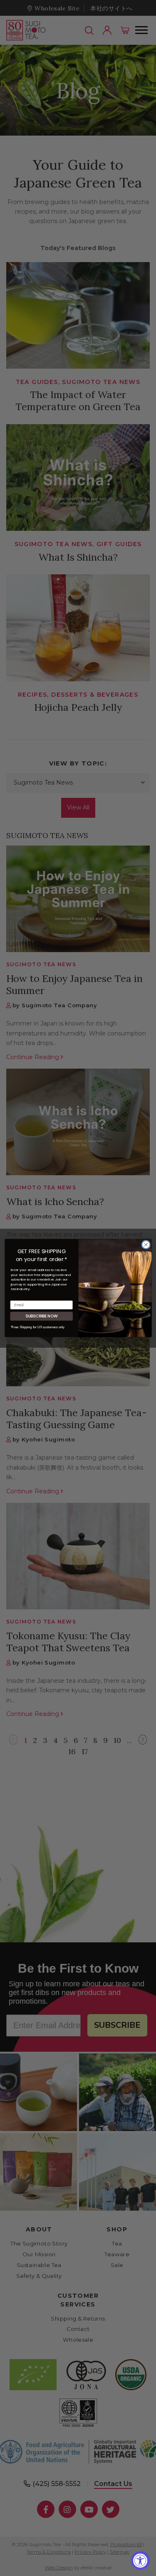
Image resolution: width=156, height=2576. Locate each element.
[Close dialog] (146, 1245)
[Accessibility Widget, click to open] (140, 2560)
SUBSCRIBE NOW (41, 1316)
